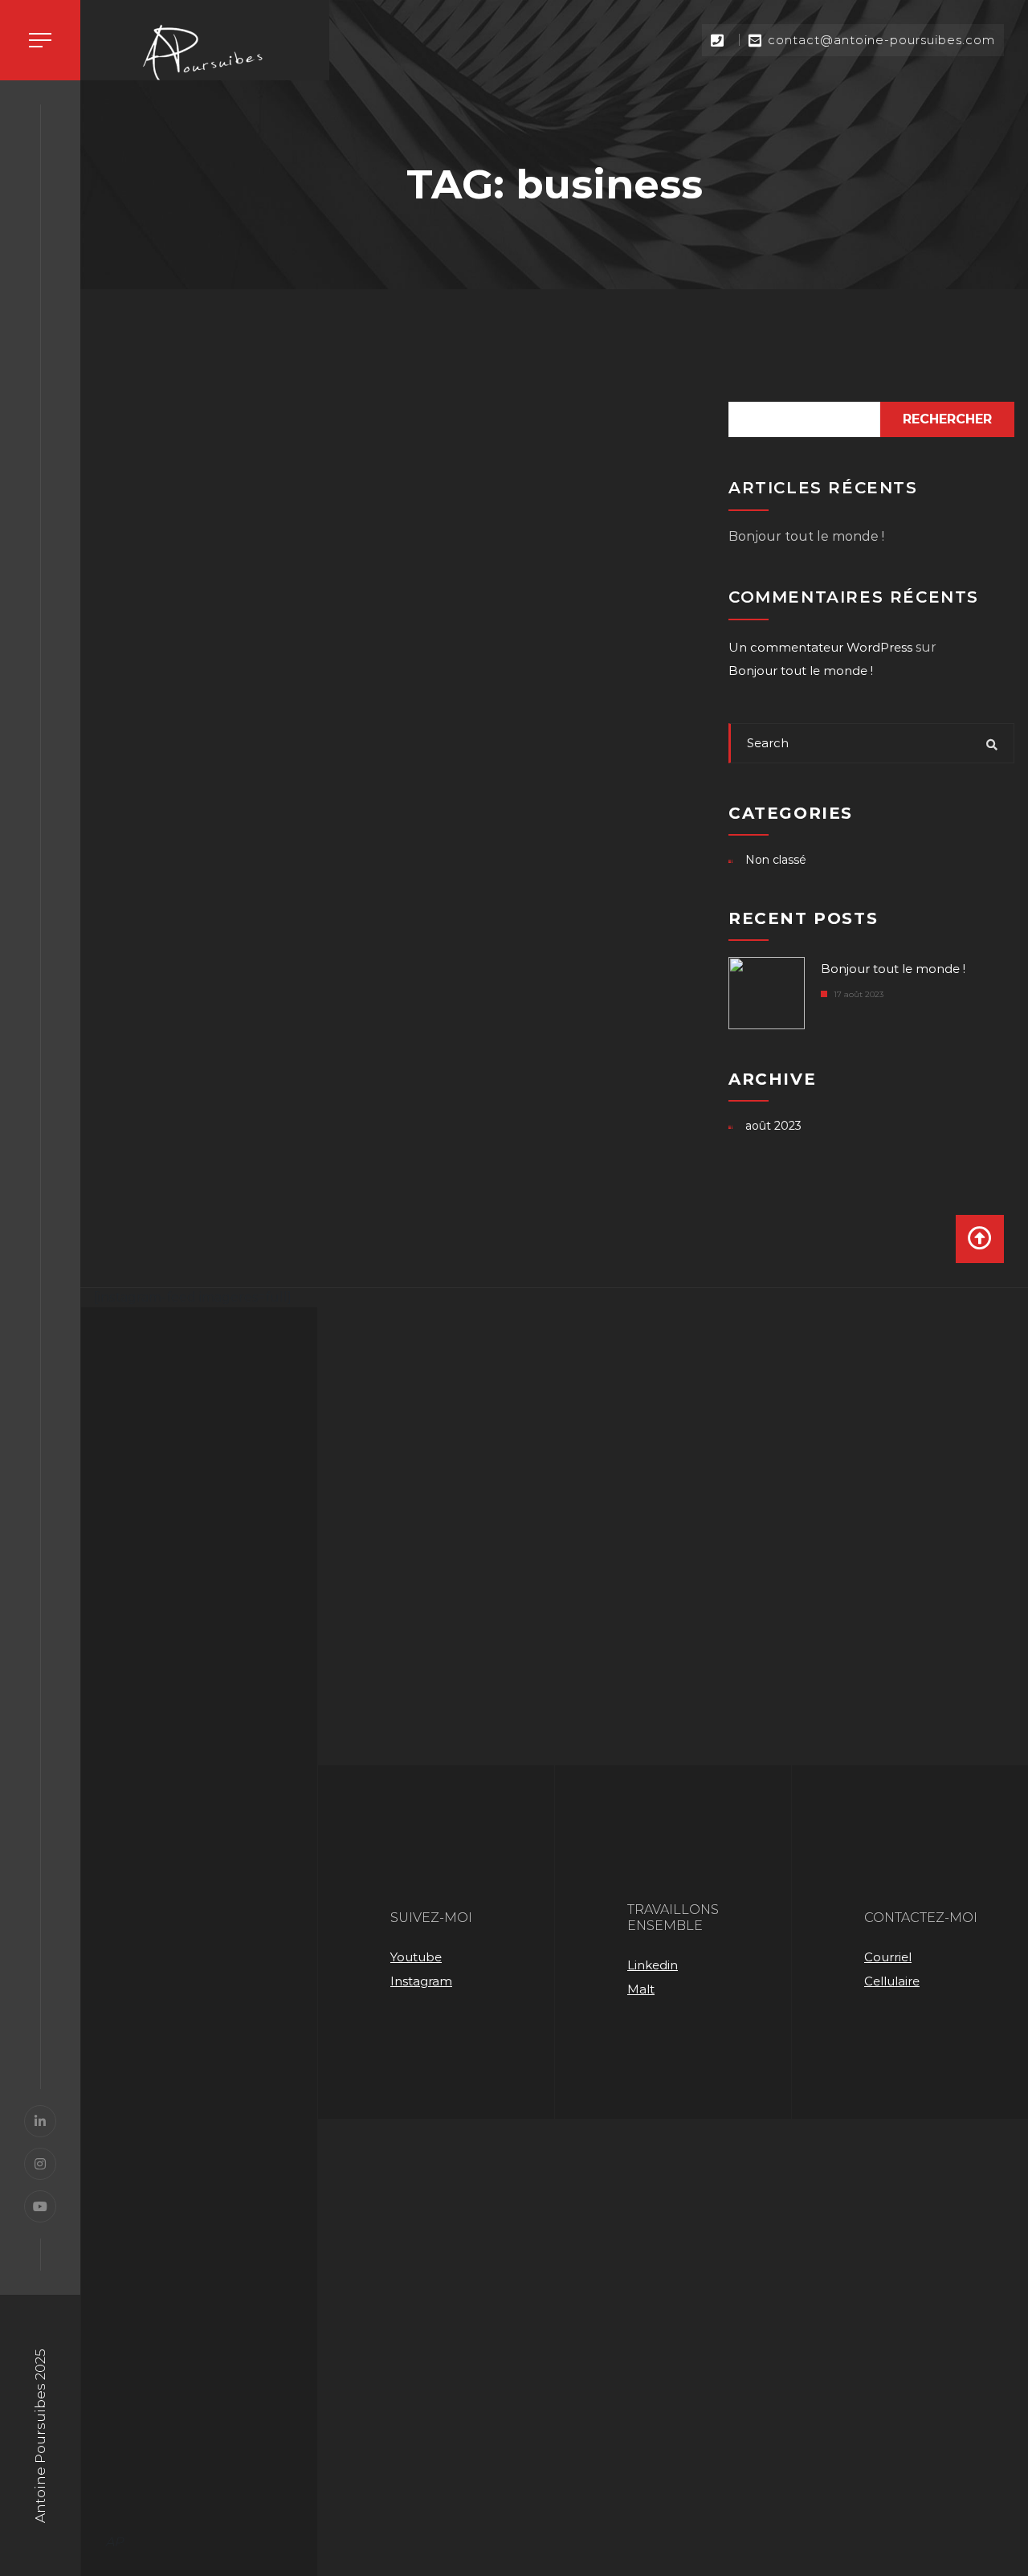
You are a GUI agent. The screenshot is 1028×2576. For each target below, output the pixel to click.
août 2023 (773, 1126)
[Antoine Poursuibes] (205, 56)
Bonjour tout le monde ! (806, 536)
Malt (641, 1989)
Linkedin (653, 1965)
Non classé (776, 860)
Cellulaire (892, 1981)
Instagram (421, 1981)
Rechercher (947, 419)
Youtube (416, 1957)
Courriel (888, 1957)
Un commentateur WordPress (820, 647)
